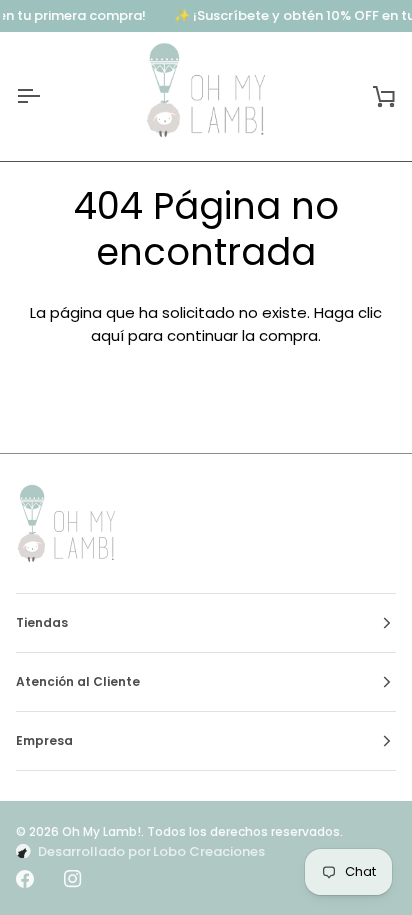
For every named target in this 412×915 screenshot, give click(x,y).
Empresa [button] (44, 740)
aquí (107, 335)
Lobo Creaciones (209, 851)
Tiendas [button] (42, 622)
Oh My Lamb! (101, 831)
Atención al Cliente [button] (78, 681)
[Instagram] (73, 879)
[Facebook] (25, 879)
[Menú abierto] (46, 96)
